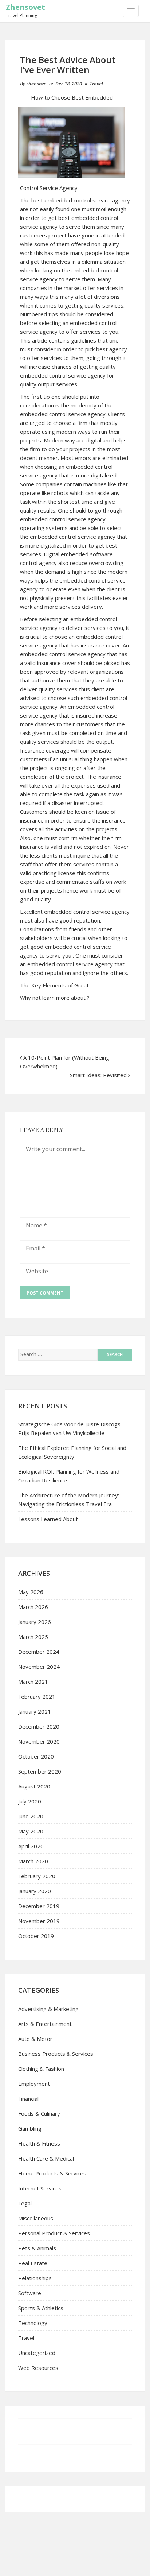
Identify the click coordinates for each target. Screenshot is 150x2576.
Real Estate (33, 2263)
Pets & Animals (37, 2248)
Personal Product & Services (54, 2233)
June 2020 (31, 1816)
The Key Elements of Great (54, 985)
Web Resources (38, 2368)
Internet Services (40, 2188)
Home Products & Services (52, 2173)
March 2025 (33, 1637)
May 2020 (31, 1831)
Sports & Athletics (41, 2308)
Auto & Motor (35, 2039)
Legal (25, 2203)
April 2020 (31, 1846)
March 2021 (33, 1682)
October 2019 (36, 1936)
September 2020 (40, 1771)
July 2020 (30, 1801)
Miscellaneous (36, 2218)
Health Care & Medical (46, 2158)
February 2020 (37, 1876)
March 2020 (33, 1861)
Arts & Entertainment (45, 2024)
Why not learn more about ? (55, 998)
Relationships (35, 2278)
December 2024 (39, 1652)
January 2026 (35, 1622)
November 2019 (39, 1921)
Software (30, 2293)
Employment (34, 2084)
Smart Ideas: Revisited (98, 1075)
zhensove (36, 84)
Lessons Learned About (48, 1519)
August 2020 (34, 1786)
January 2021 (35, 1711)
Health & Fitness (39, 2143)
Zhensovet (25, 7)
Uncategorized (37, 2353)
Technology (33, 2323)
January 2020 (35, 1891)
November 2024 (39, 1667)
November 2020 (39, 1741)
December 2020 (39, 1726)
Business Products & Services (56, 2054)
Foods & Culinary (39, 2113)
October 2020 (36, 1756)
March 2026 (33, 1607)
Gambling (30, 2128)
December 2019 (39, 1906)
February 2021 (37, 1697)
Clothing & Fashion (41, 2069)
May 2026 (31, 1592)
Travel (96, 84)
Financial (28, 2099)
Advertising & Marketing (48, 2009)
